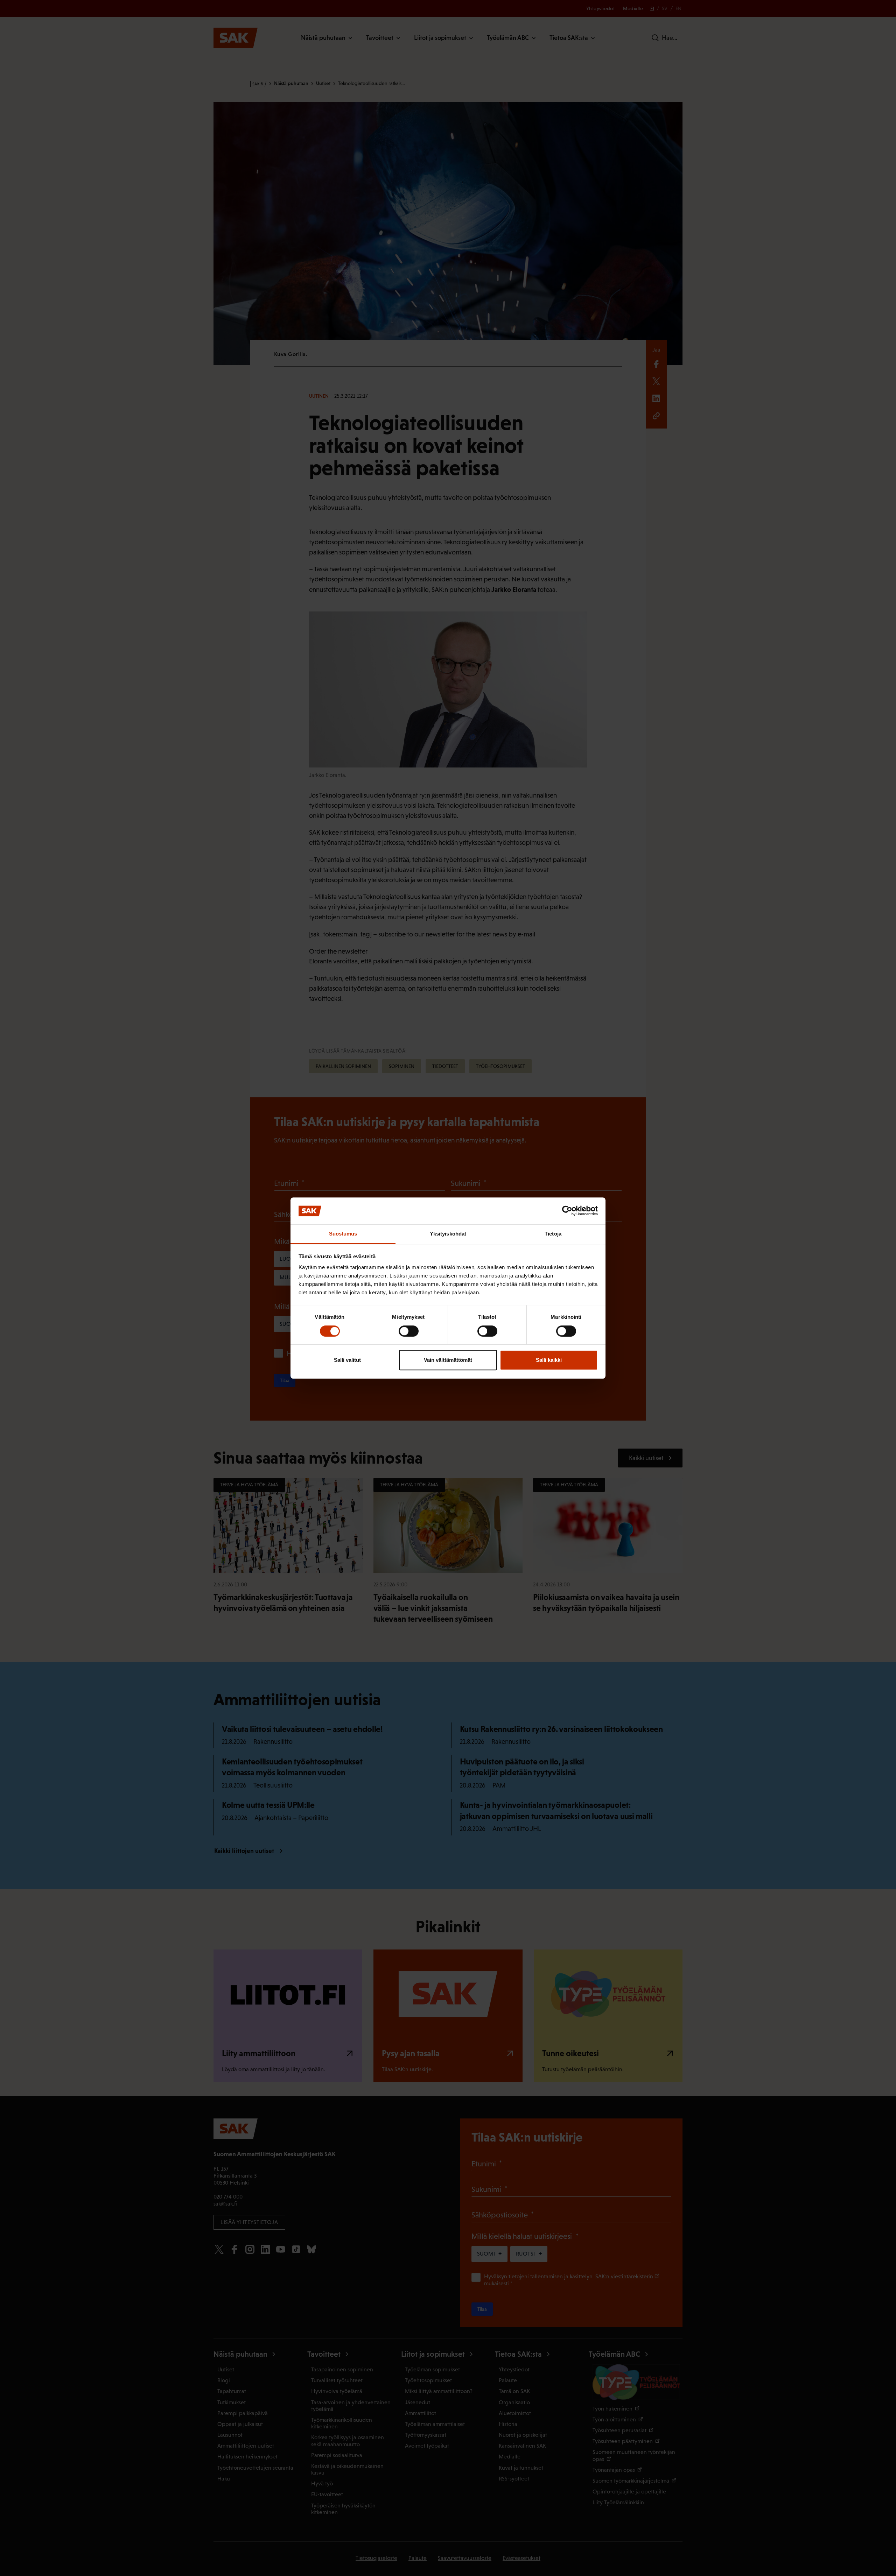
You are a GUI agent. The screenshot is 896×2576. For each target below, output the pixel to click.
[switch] (409, 1331)
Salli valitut (347, 1360)
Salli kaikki (549, 1360)
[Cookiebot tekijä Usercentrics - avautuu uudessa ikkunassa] (567, 1211)
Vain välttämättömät (448, 1360)
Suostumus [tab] (343, 1234)
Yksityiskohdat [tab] (448, 1234)
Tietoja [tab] (553, 1234)
